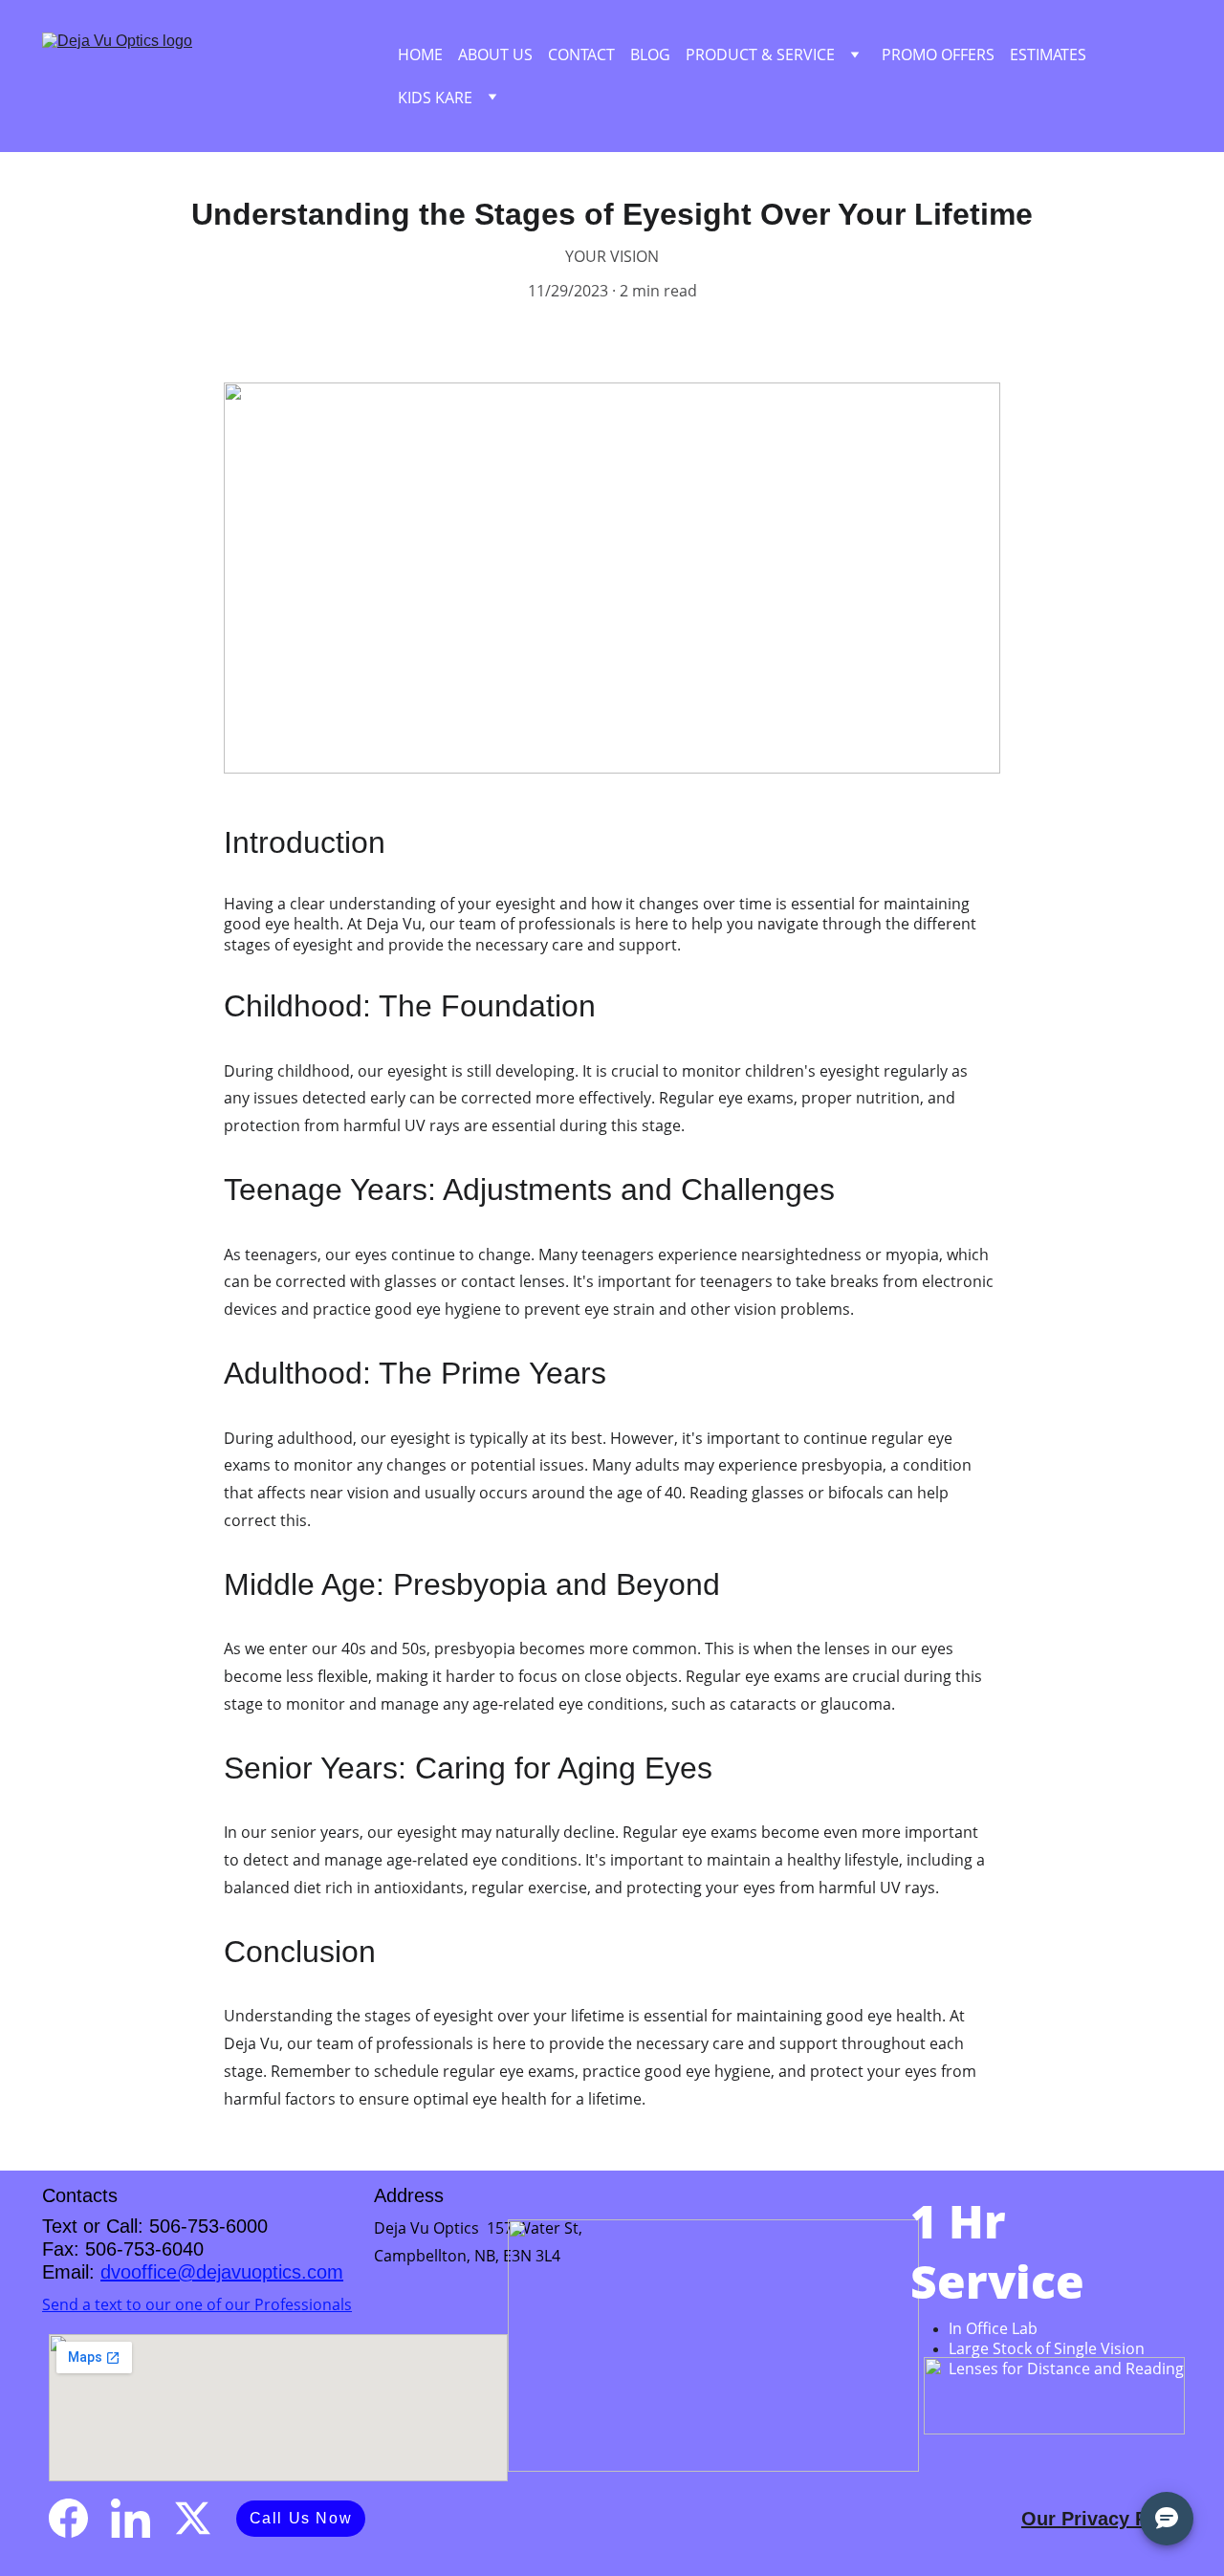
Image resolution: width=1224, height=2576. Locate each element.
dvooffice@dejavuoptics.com (222, 2272)
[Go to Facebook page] (68, 2518)
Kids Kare (435, 98)
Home (420, 55)
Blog (650, 55)
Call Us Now (301, 2518)
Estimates (1048, 55)
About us (495, 55)
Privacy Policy (1126, 2519)
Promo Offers (938, 55)
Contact (581, 55)
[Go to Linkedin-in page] (131, 2518)
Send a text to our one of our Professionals (197, 2304)
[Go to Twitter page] (193, 2518)
